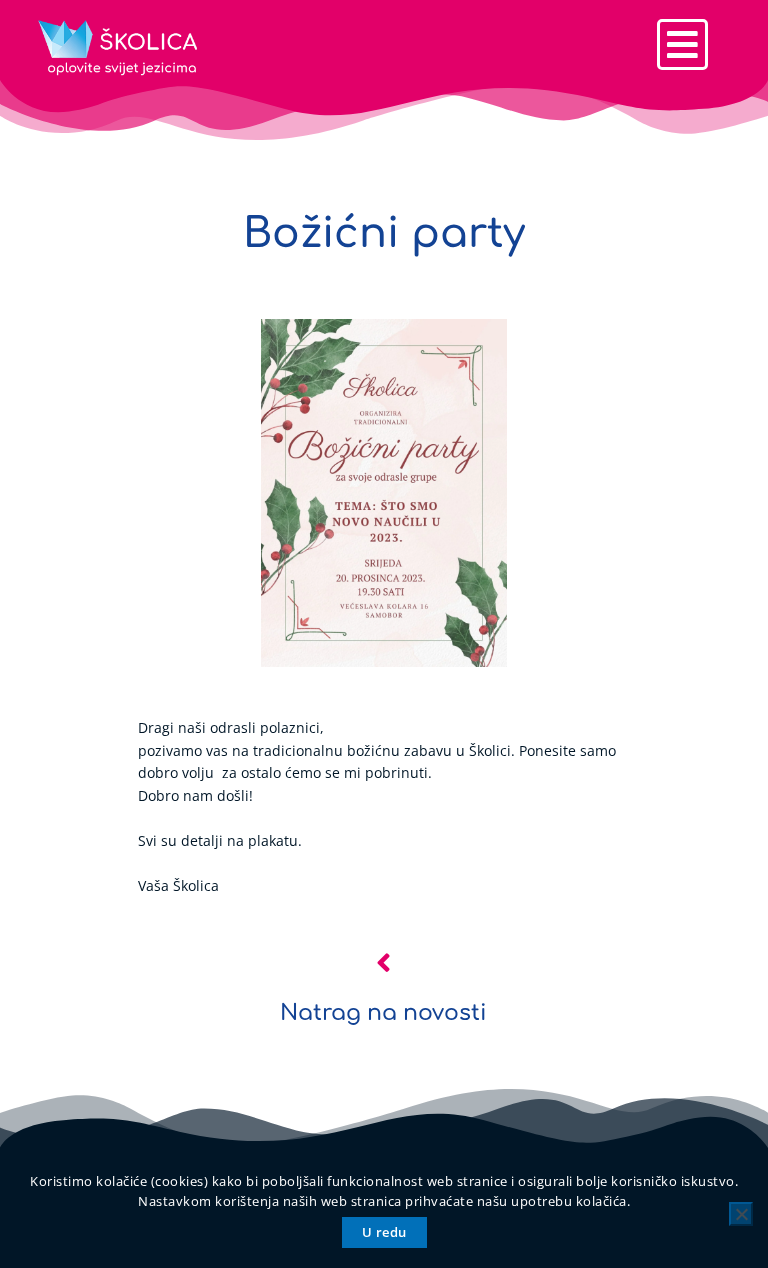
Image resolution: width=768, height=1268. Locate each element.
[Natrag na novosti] (384, 963)
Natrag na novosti (383, 1013)
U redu (384, 1232)
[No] (741, 1214)
